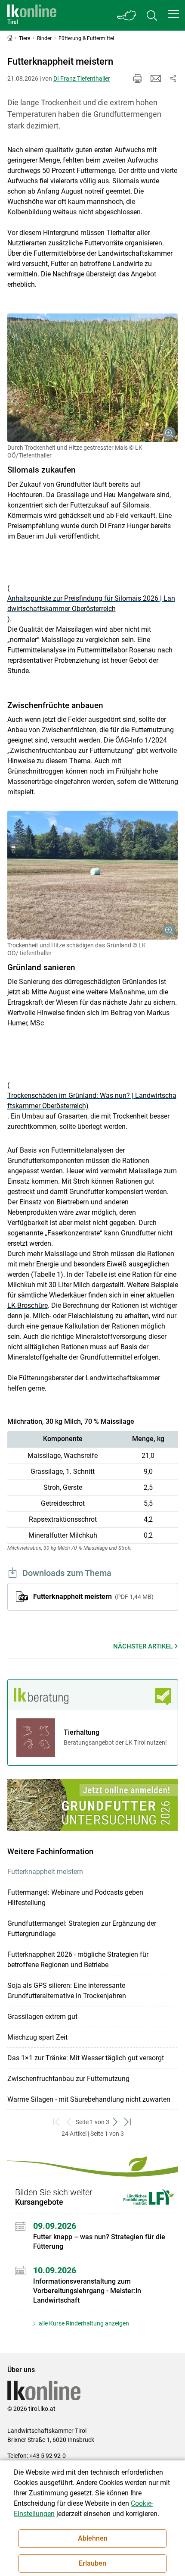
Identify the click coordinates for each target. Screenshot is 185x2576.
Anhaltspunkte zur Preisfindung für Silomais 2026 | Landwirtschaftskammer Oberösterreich (91, 603)
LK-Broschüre (28, 1305)
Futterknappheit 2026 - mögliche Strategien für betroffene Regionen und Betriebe (78, 1960)
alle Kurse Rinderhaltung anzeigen (83, 2323)
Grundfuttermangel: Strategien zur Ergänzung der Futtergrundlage (82, 1929)
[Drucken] (138, 78)
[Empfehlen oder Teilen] (173, 78)
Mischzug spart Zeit (37, 2037)
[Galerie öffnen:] (93, 378)
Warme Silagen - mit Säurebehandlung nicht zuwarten (89, 2099)
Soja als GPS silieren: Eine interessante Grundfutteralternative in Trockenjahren (67, 1991)
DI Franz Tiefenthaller (82, 78)
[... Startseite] (32, 15)
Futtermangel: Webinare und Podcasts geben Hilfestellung (75, 1898)
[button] (173, 14)
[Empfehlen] (156, 78)
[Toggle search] (152, 15)
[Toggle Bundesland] (127, 15)
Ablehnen (93, 2538)
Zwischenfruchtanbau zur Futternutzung (68, 2079)
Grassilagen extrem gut (42, 2017)
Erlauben (92, 2563)
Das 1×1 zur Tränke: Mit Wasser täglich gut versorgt (86, 2058)
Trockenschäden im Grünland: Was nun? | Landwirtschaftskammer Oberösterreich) (92, 1101)
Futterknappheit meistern (92, 1597)
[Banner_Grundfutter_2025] (93, 1805)
